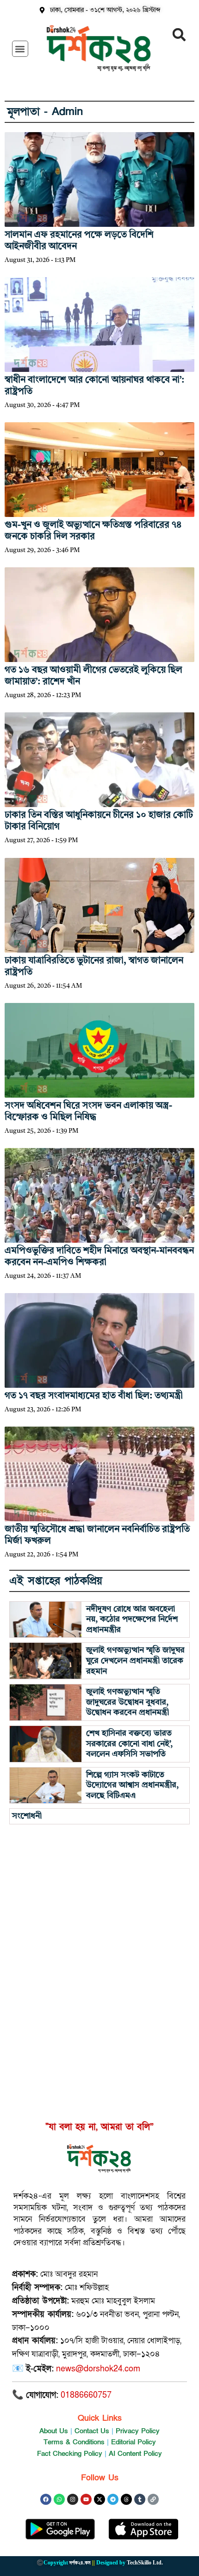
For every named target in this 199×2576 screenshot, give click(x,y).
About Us (54, 2431)
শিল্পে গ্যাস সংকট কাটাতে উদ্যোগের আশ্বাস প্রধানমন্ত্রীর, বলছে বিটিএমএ (132, 1785)
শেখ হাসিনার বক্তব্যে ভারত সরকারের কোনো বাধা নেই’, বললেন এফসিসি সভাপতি (129, 1744)
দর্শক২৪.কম (80, 2563)
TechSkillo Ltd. (145, 2563)
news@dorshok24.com (98, 2369)
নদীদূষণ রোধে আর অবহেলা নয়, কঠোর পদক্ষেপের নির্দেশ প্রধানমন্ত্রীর (132, 1619)
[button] (20, 49)
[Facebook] (46, 2499)
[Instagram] (73, 2499)
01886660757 (86, 2395)
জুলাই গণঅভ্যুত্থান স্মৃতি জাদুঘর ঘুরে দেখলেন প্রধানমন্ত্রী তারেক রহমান (135, 1661)
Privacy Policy (138, 2431)
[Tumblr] (140, 2499)
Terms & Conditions (74, 2442)
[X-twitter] (99, 2499)
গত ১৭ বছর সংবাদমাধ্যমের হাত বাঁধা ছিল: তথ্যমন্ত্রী (94, 1396)
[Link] (153, 2499)
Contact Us (92, 2431)
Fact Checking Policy (70, 2454)
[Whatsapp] (59, 2499)
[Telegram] (113, 2499)
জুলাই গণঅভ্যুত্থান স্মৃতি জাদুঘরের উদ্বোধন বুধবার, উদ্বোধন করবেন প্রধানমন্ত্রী (127, 1702)
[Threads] (126, 2499)
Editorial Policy (134, 2442)
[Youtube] (86, 2499)
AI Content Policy (135, 2454)
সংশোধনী (27, 1816)
